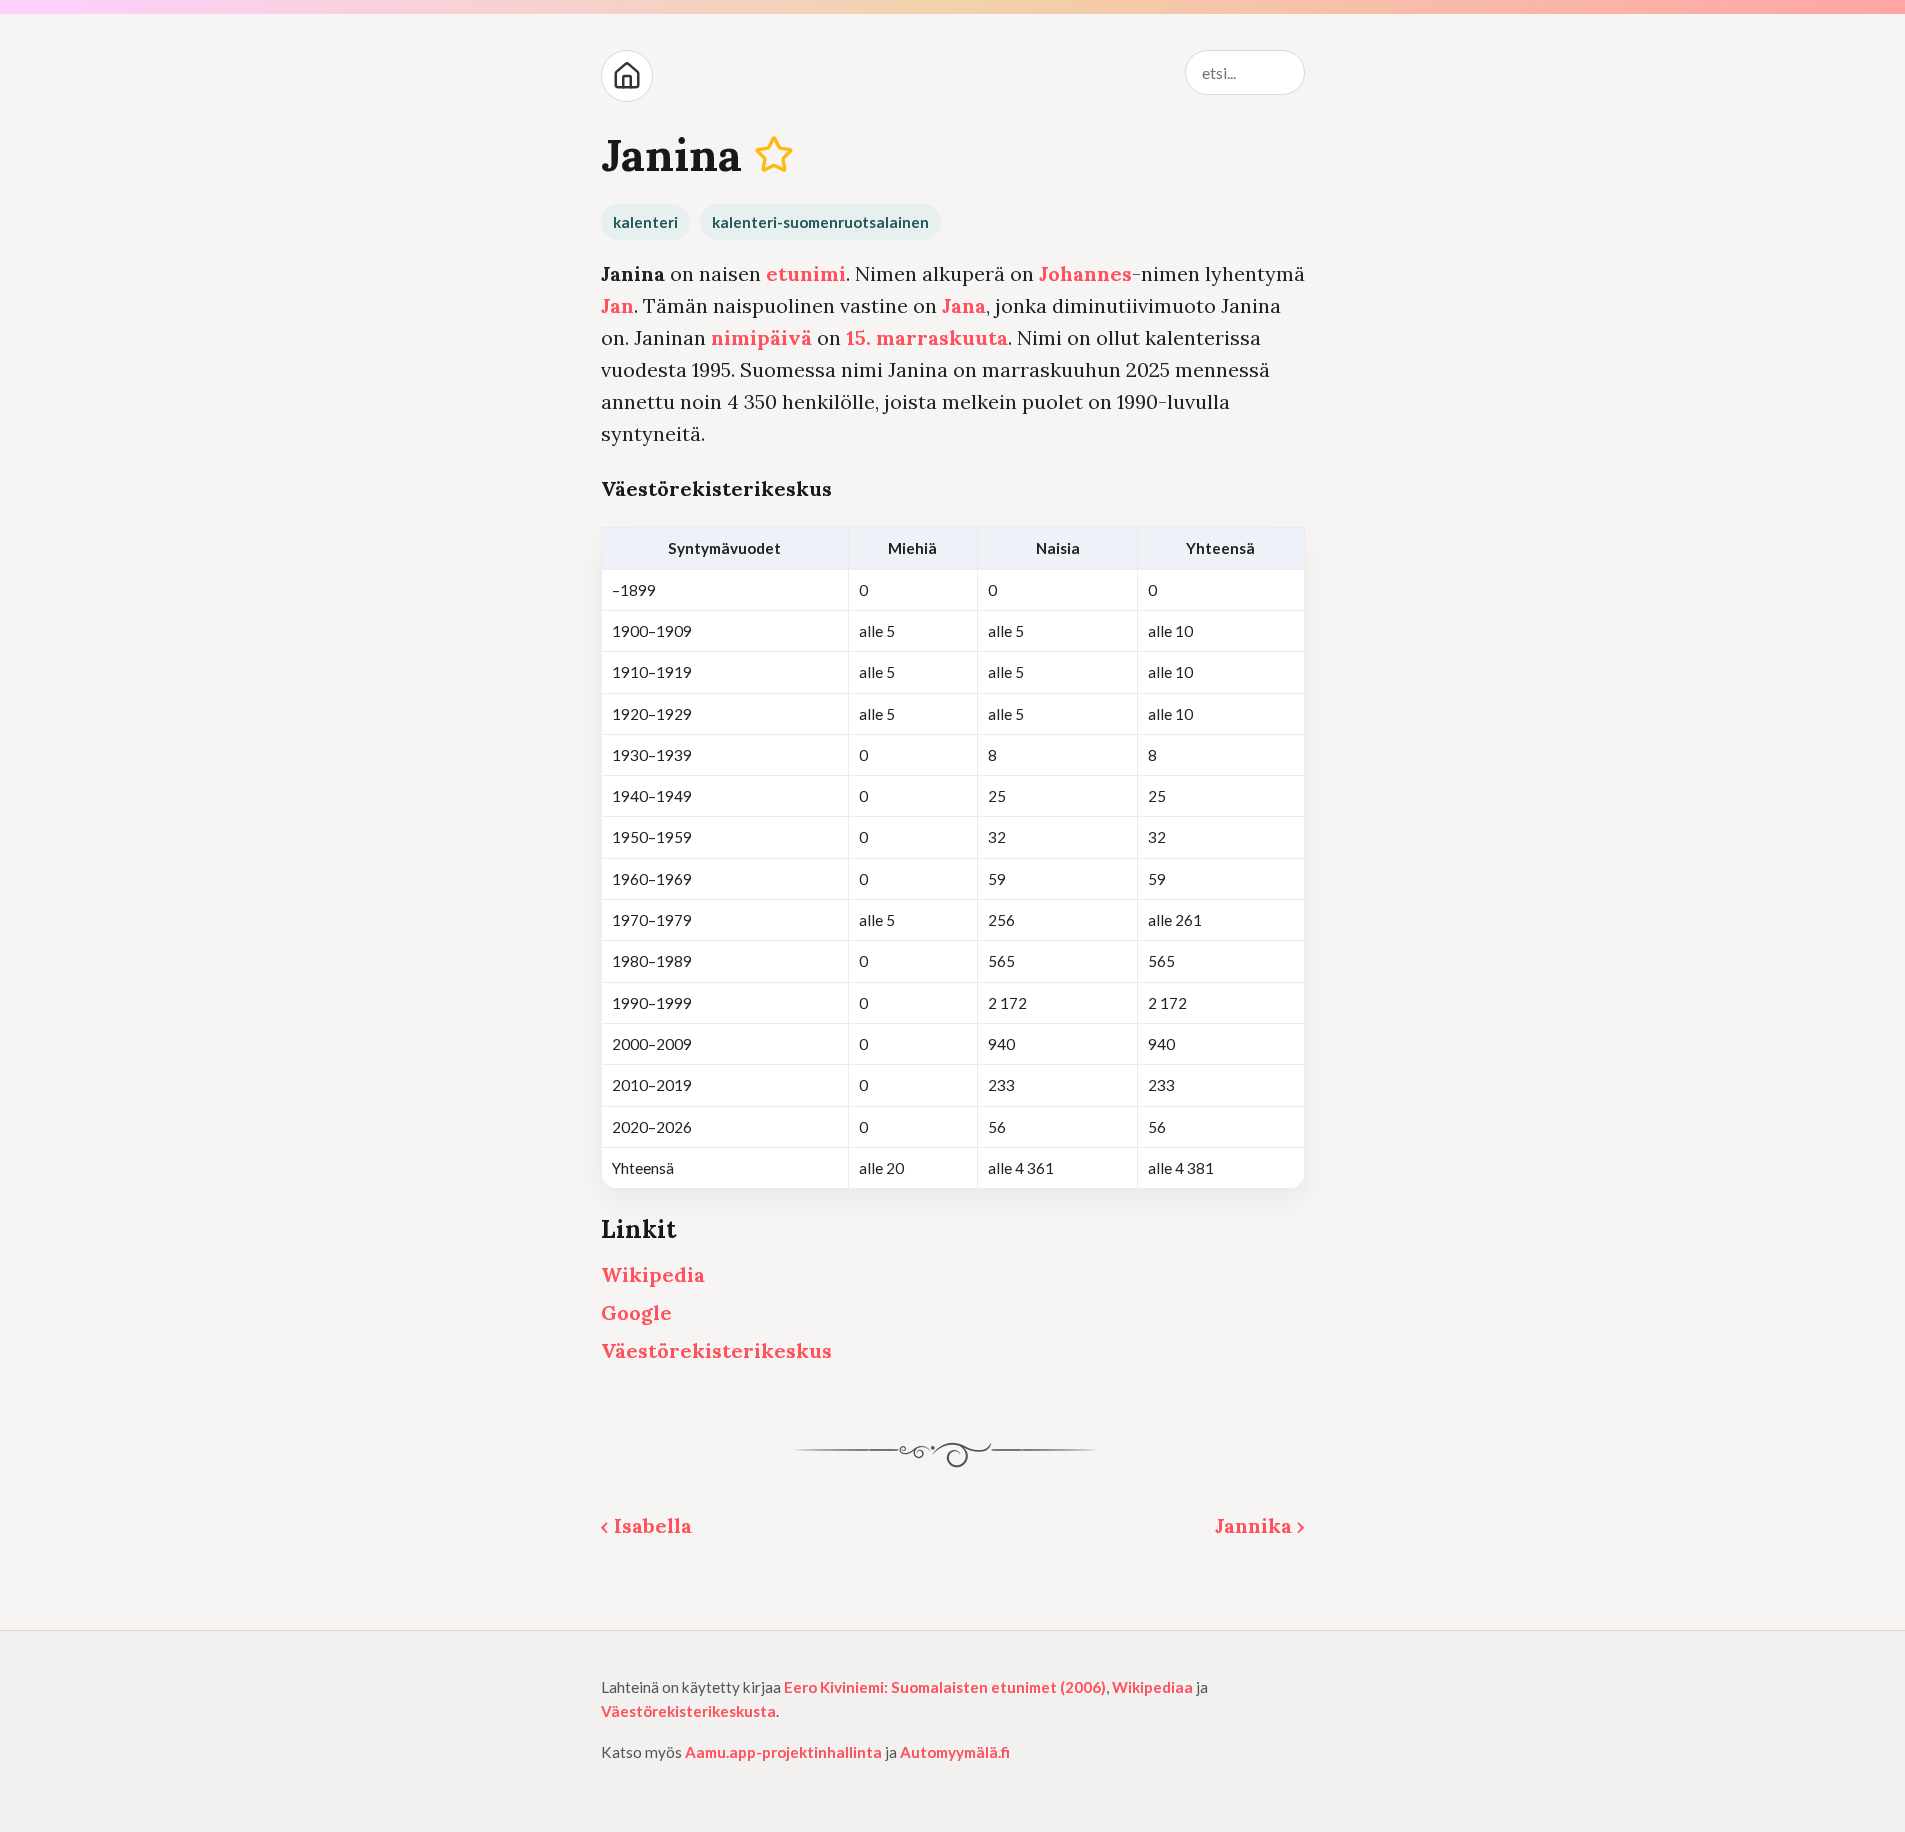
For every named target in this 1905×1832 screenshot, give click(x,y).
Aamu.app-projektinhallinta (783, 1752)
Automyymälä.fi (955, 1752)
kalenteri (645, 222)
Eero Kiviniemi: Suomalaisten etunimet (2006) (945, 1687)
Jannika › (1260, 1525)
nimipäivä (761, 337)
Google (636, 1312)
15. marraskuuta (927, 337)
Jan (617, 305)
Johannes (1085, 273)
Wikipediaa (1152, 1687)
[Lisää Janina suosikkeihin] (773, 154)
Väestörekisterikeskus (716, 1350)
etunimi (806, 273)
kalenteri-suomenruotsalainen (820, 222)
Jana (964, 305)
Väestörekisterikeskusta (688, 1711)
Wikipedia (653, 1274)
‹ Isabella (646, 1525)
